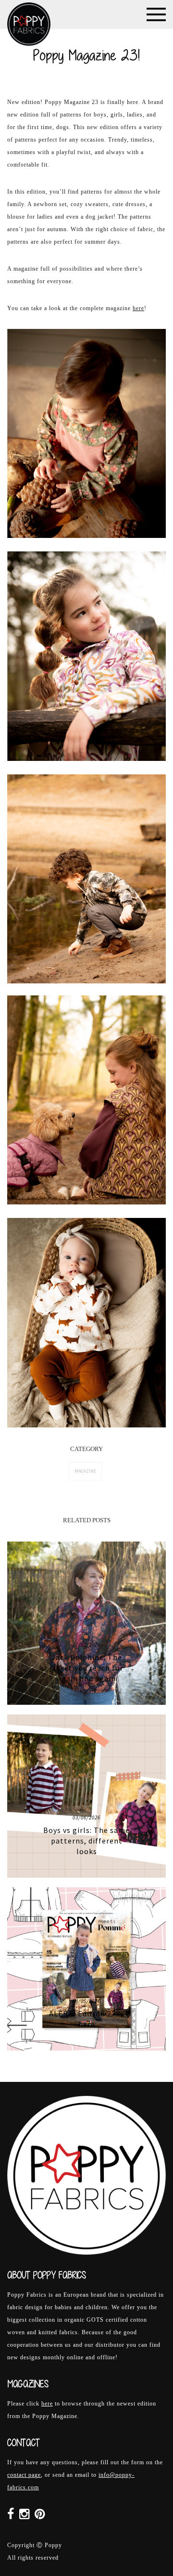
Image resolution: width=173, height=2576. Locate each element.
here (138, 308)
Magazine (85, 1471)
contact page (24, 2475)
